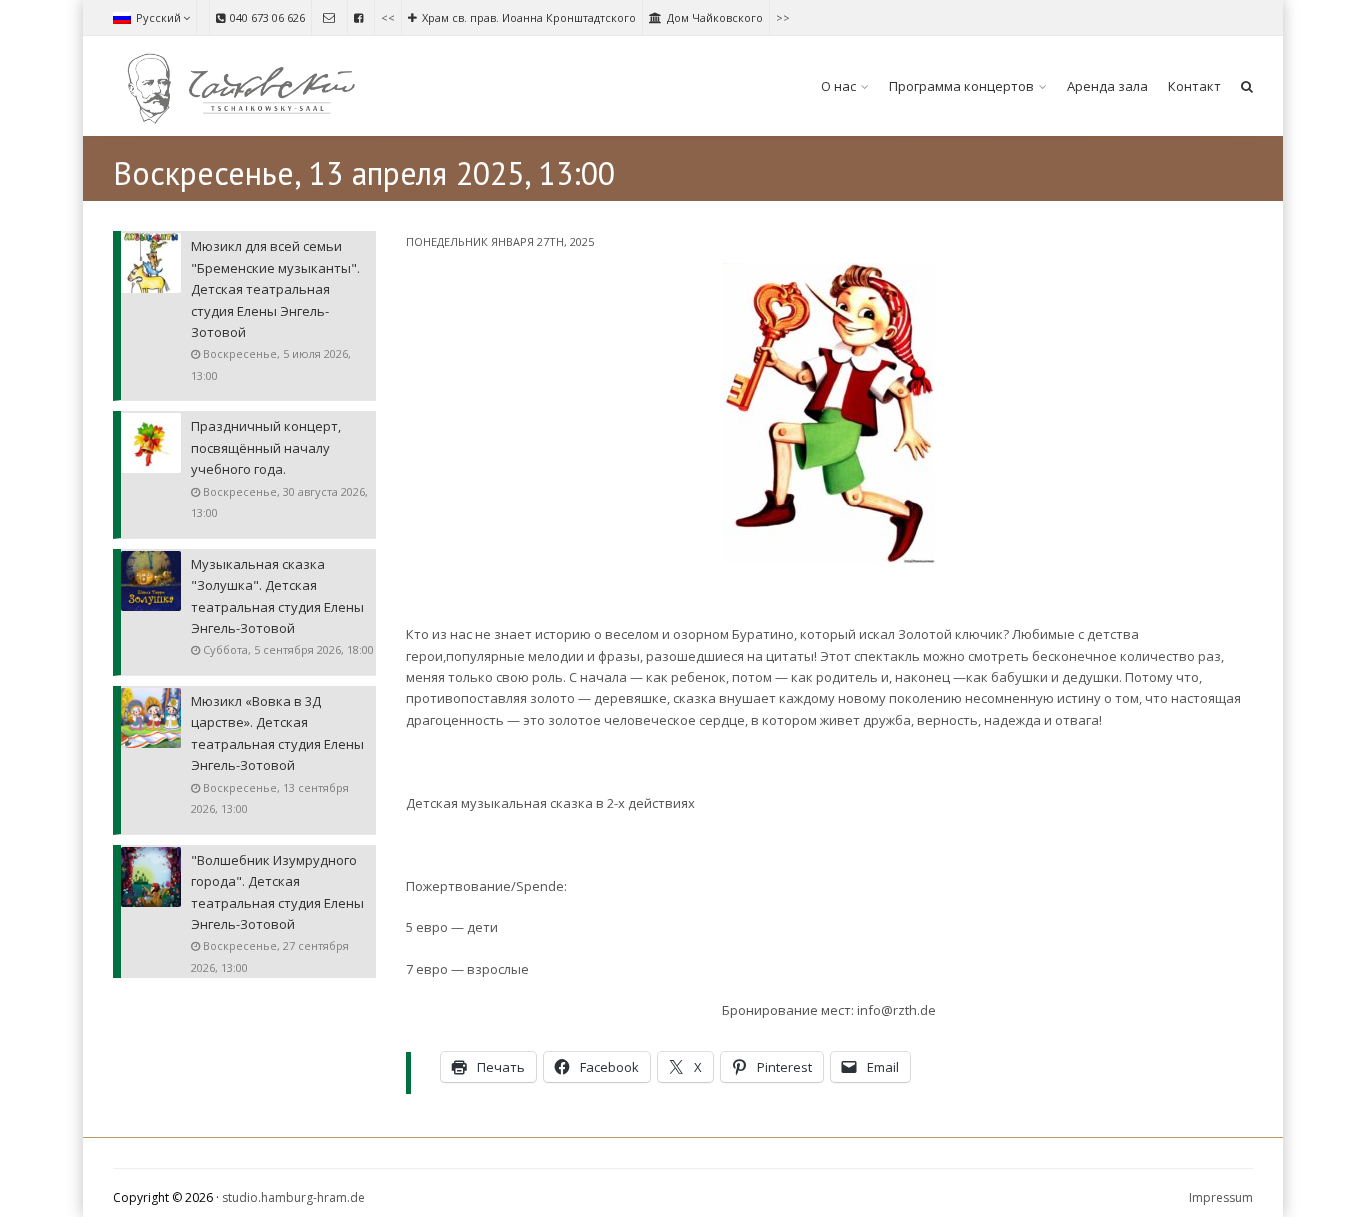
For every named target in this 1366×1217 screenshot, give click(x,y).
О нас (838, 86)
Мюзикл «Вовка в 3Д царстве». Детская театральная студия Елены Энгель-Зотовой (277, 733)
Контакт (1194, 86)
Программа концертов (961, 86)
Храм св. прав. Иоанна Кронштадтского (529, 17)
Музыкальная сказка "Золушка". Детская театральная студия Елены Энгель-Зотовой (277, 596)
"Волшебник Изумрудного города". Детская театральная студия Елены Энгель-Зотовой (277, 892)
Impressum (1221, 1197)
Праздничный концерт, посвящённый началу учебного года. (266, 447)
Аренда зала (1107, 86)
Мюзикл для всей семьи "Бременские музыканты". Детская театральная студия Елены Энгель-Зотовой (275, 289)
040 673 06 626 (267, 17)
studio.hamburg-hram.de (293, 1197)
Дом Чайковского (715, 17)
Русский (158, 17)
